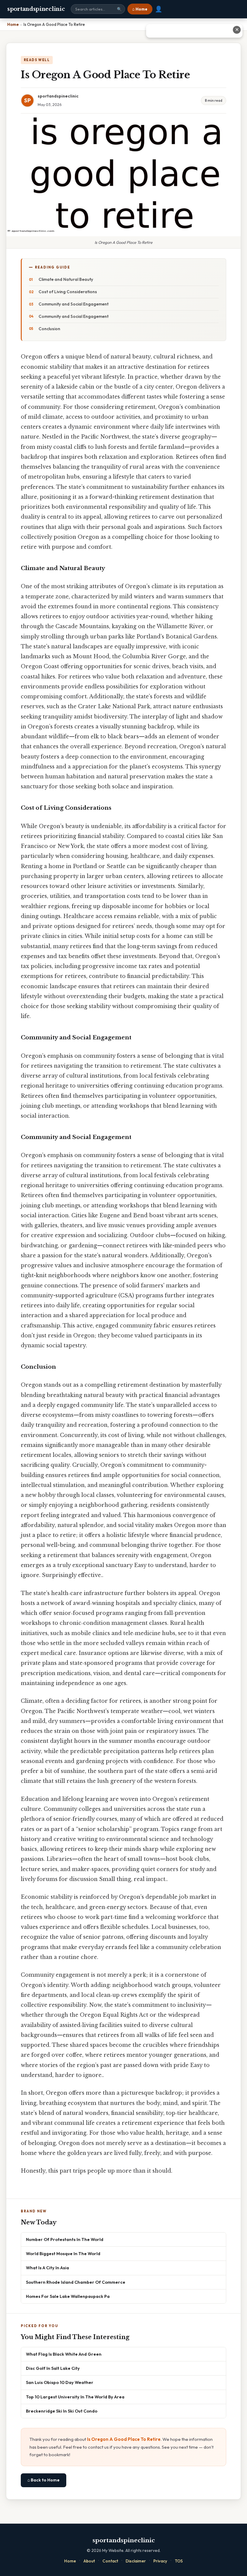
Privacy (160, 2561)
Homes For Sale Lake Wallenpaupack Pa (68, 2296)
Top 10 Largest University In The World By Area (75, 2397)
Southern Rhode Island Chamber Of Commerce (76, 2282)
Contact (110, 2561)
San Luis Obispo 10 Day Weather (60, 2382)
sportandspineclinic (36, 9)
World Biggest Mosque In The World (63, 2253)
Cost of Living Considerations (68, 292)
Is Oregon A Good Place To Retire (124, 2439)
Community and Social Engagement (73, 304)
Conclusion (49, 329)
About (89, 2561)
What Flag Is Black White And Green (64, 2354)
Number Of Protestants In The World (65, 2239)
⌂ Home (140, 9)
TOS (179, 2561)
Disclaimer (136, 2561)
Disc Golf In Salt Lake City (53, 2368)
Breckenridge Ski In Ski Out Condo (62, 2411)
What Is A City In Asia (47, 2268)
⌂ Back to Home (44, 2480)
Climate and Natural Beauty (66, 279)
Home (70, 2561)
